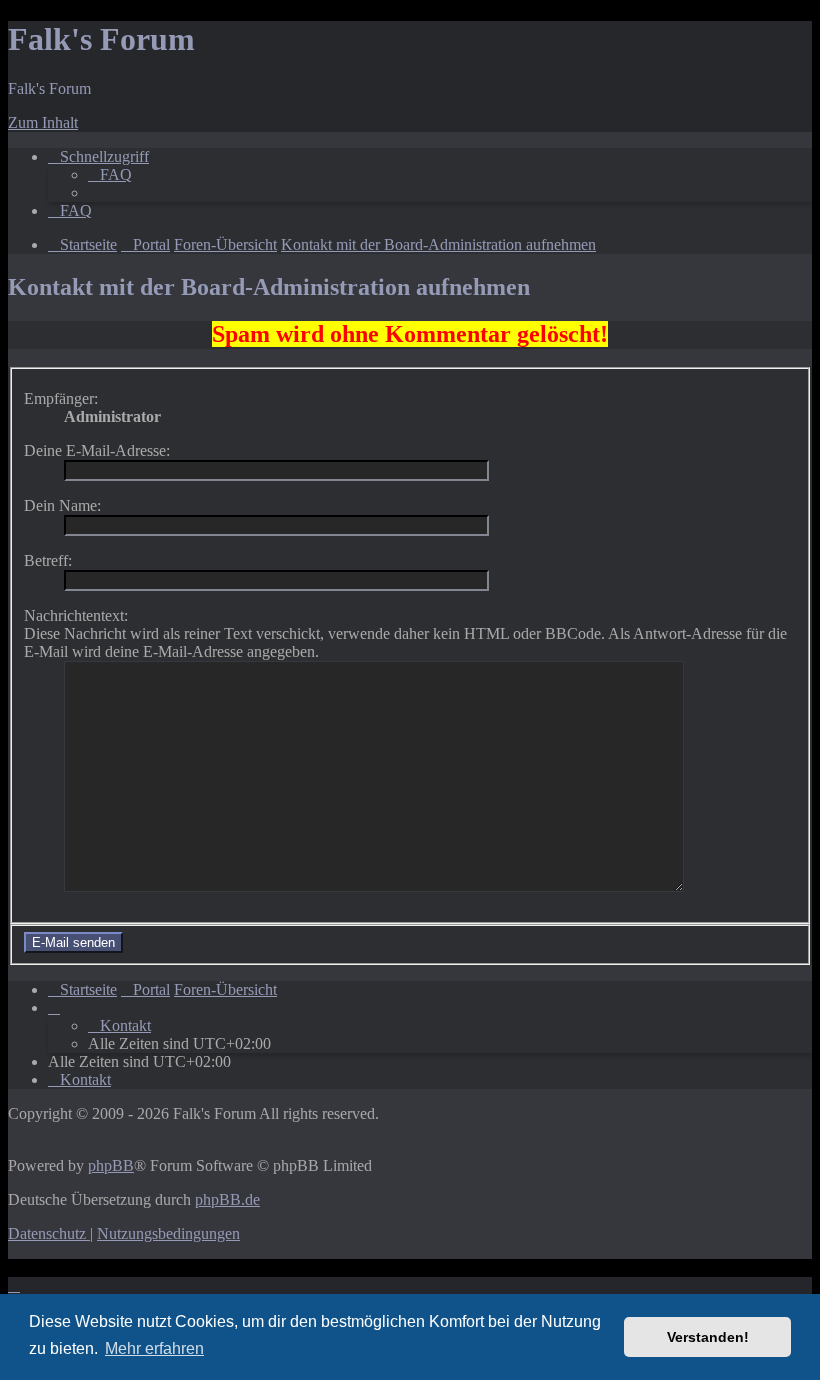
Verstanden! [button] (708, 1337)
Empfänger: (61, 398)
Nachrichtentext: (76, 615)
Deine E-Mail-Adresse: (97, 450)
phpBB (111, 1165)
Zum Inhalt (43, 122)
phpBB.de (227, 1199)
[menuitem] (110, 174)
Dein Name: (62, 505)
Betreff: (48, 560)
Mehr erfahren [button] (154, 1348)
